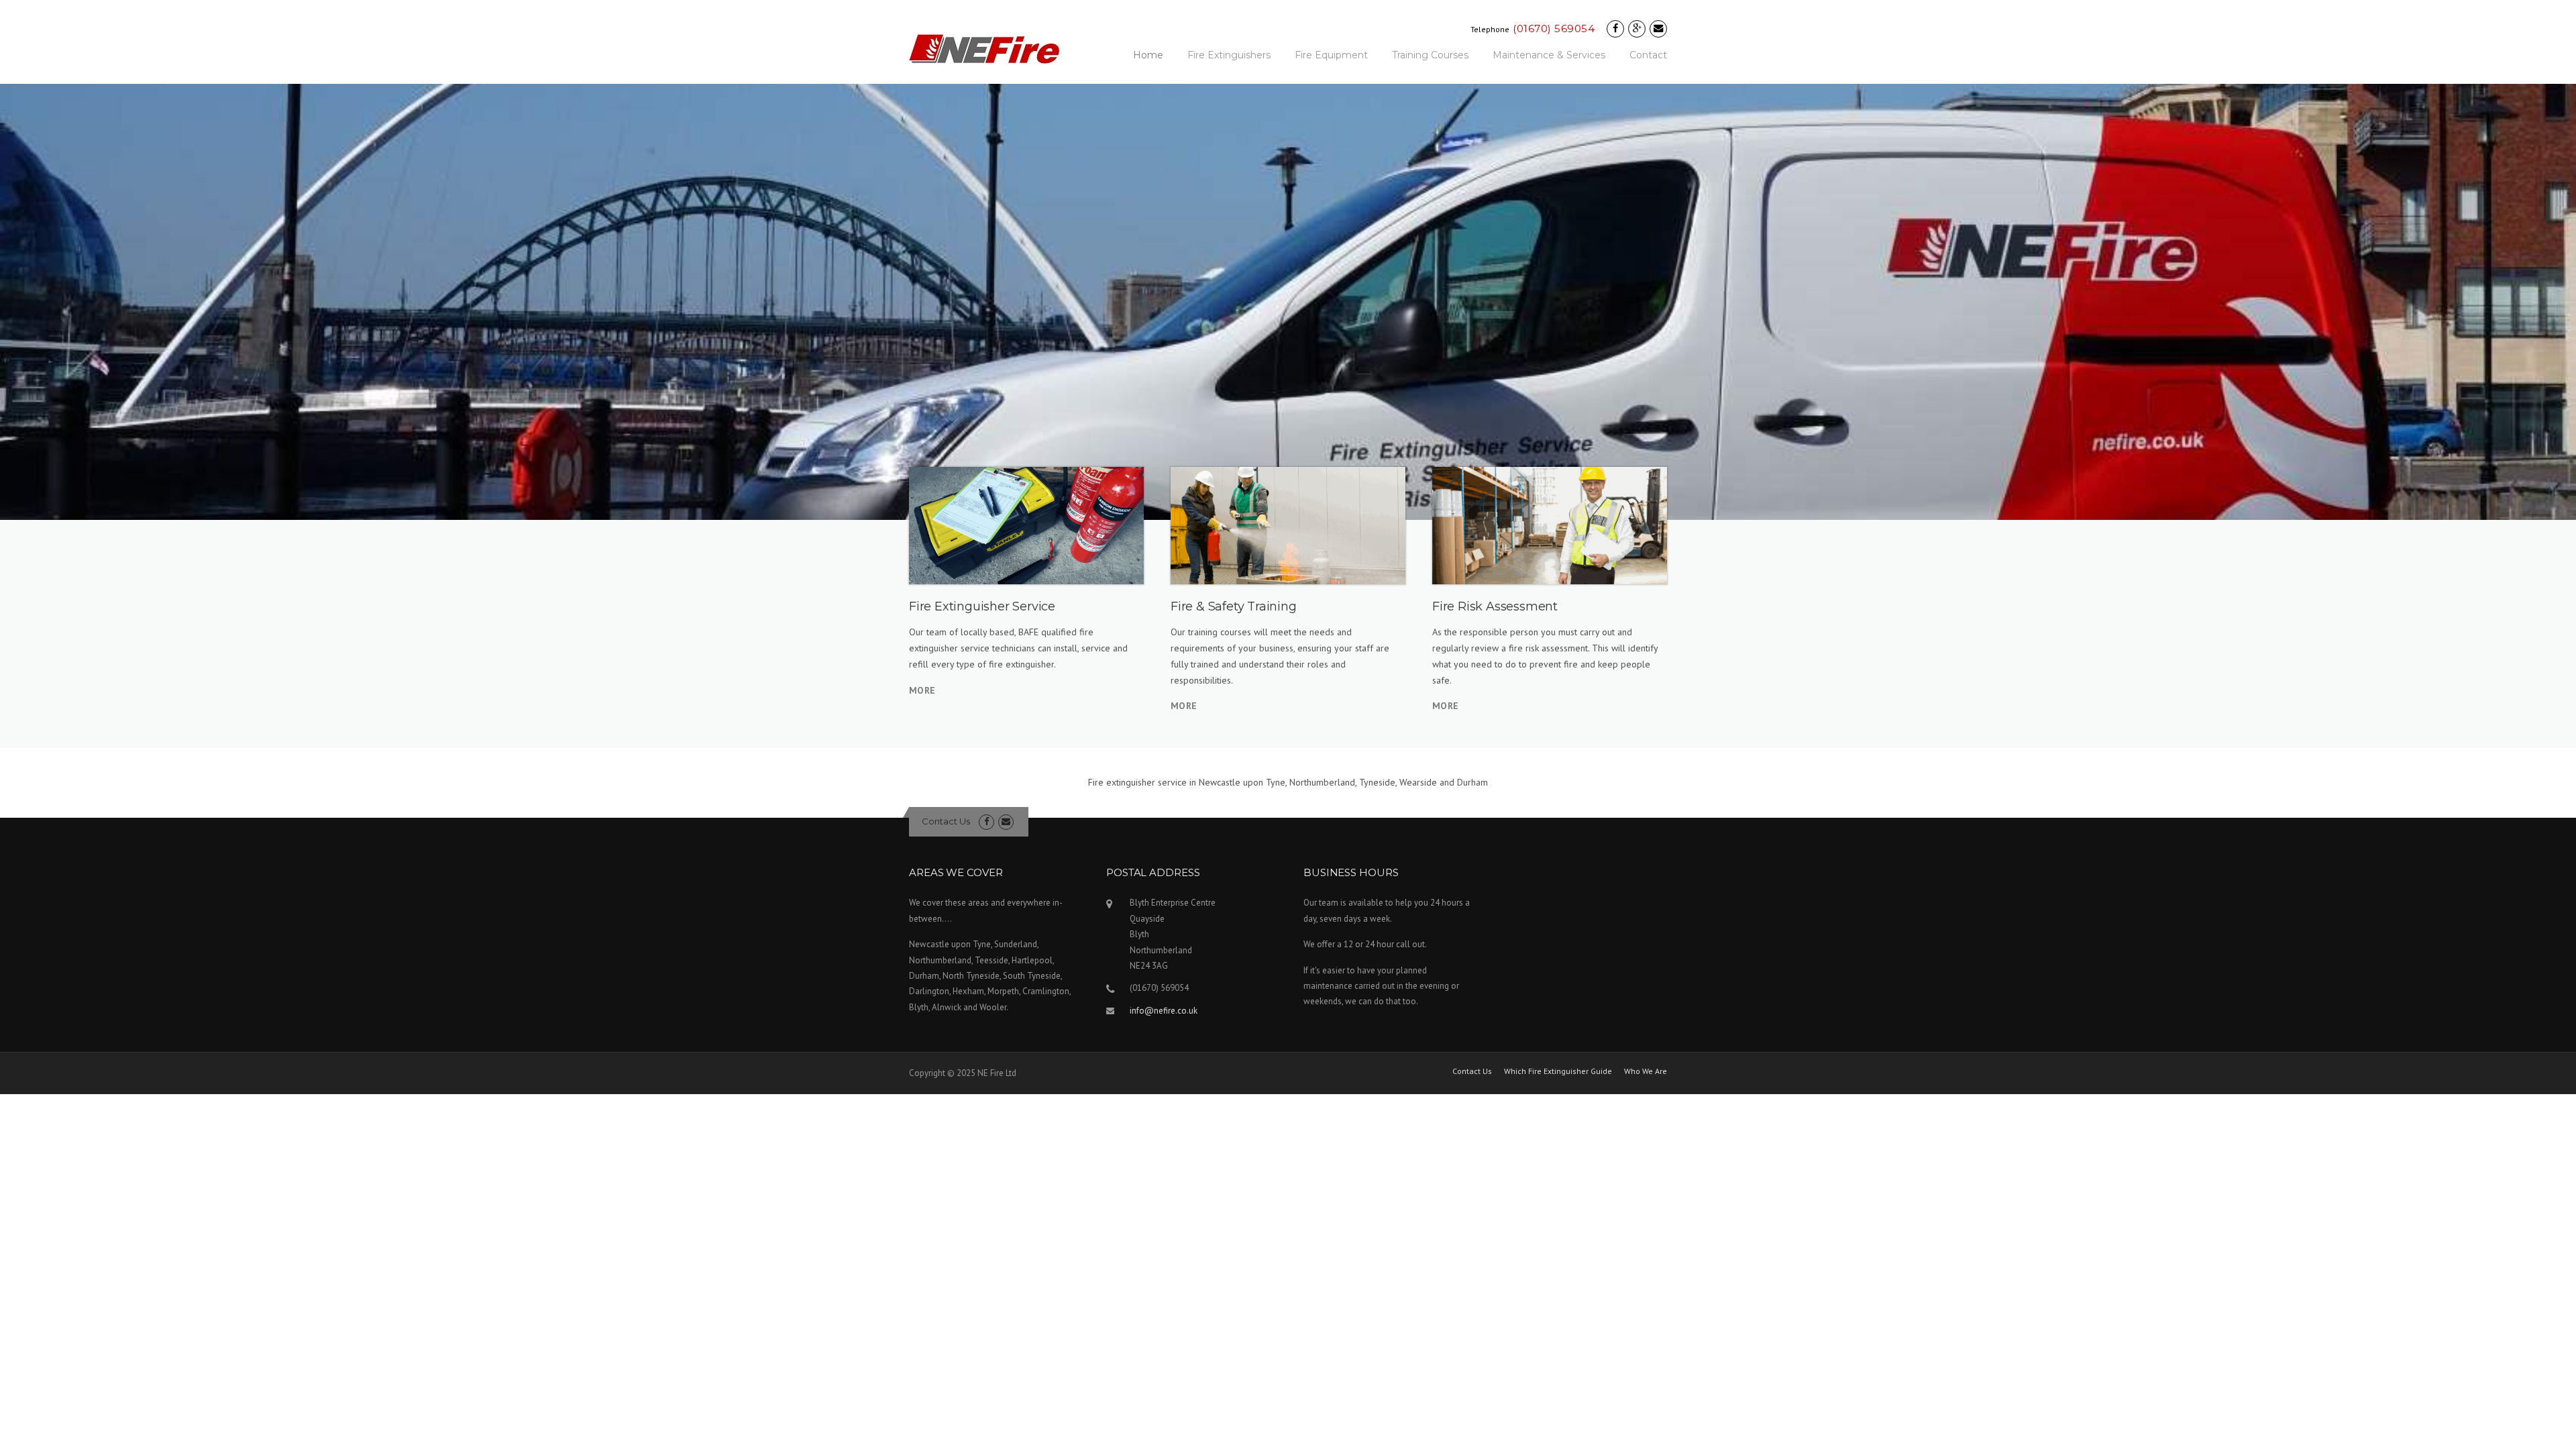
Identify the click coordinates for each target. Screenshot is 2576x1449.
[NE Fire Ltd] (984, 48)
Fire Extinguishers (1229, 55)
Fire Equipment (1331, 55)
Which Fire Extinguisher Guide (1558, 1071)
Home (1148, 55)
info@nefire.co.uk (1164, 1011)
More (922, 690)
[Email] (1658, 29)
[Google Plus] (1637, 29)
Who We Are (1646, 1071)
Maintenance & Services (1549, 55)
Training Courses (1430, 55)
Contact (1648, 55)
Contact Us (946, 821)
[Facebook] (1615, 29)
